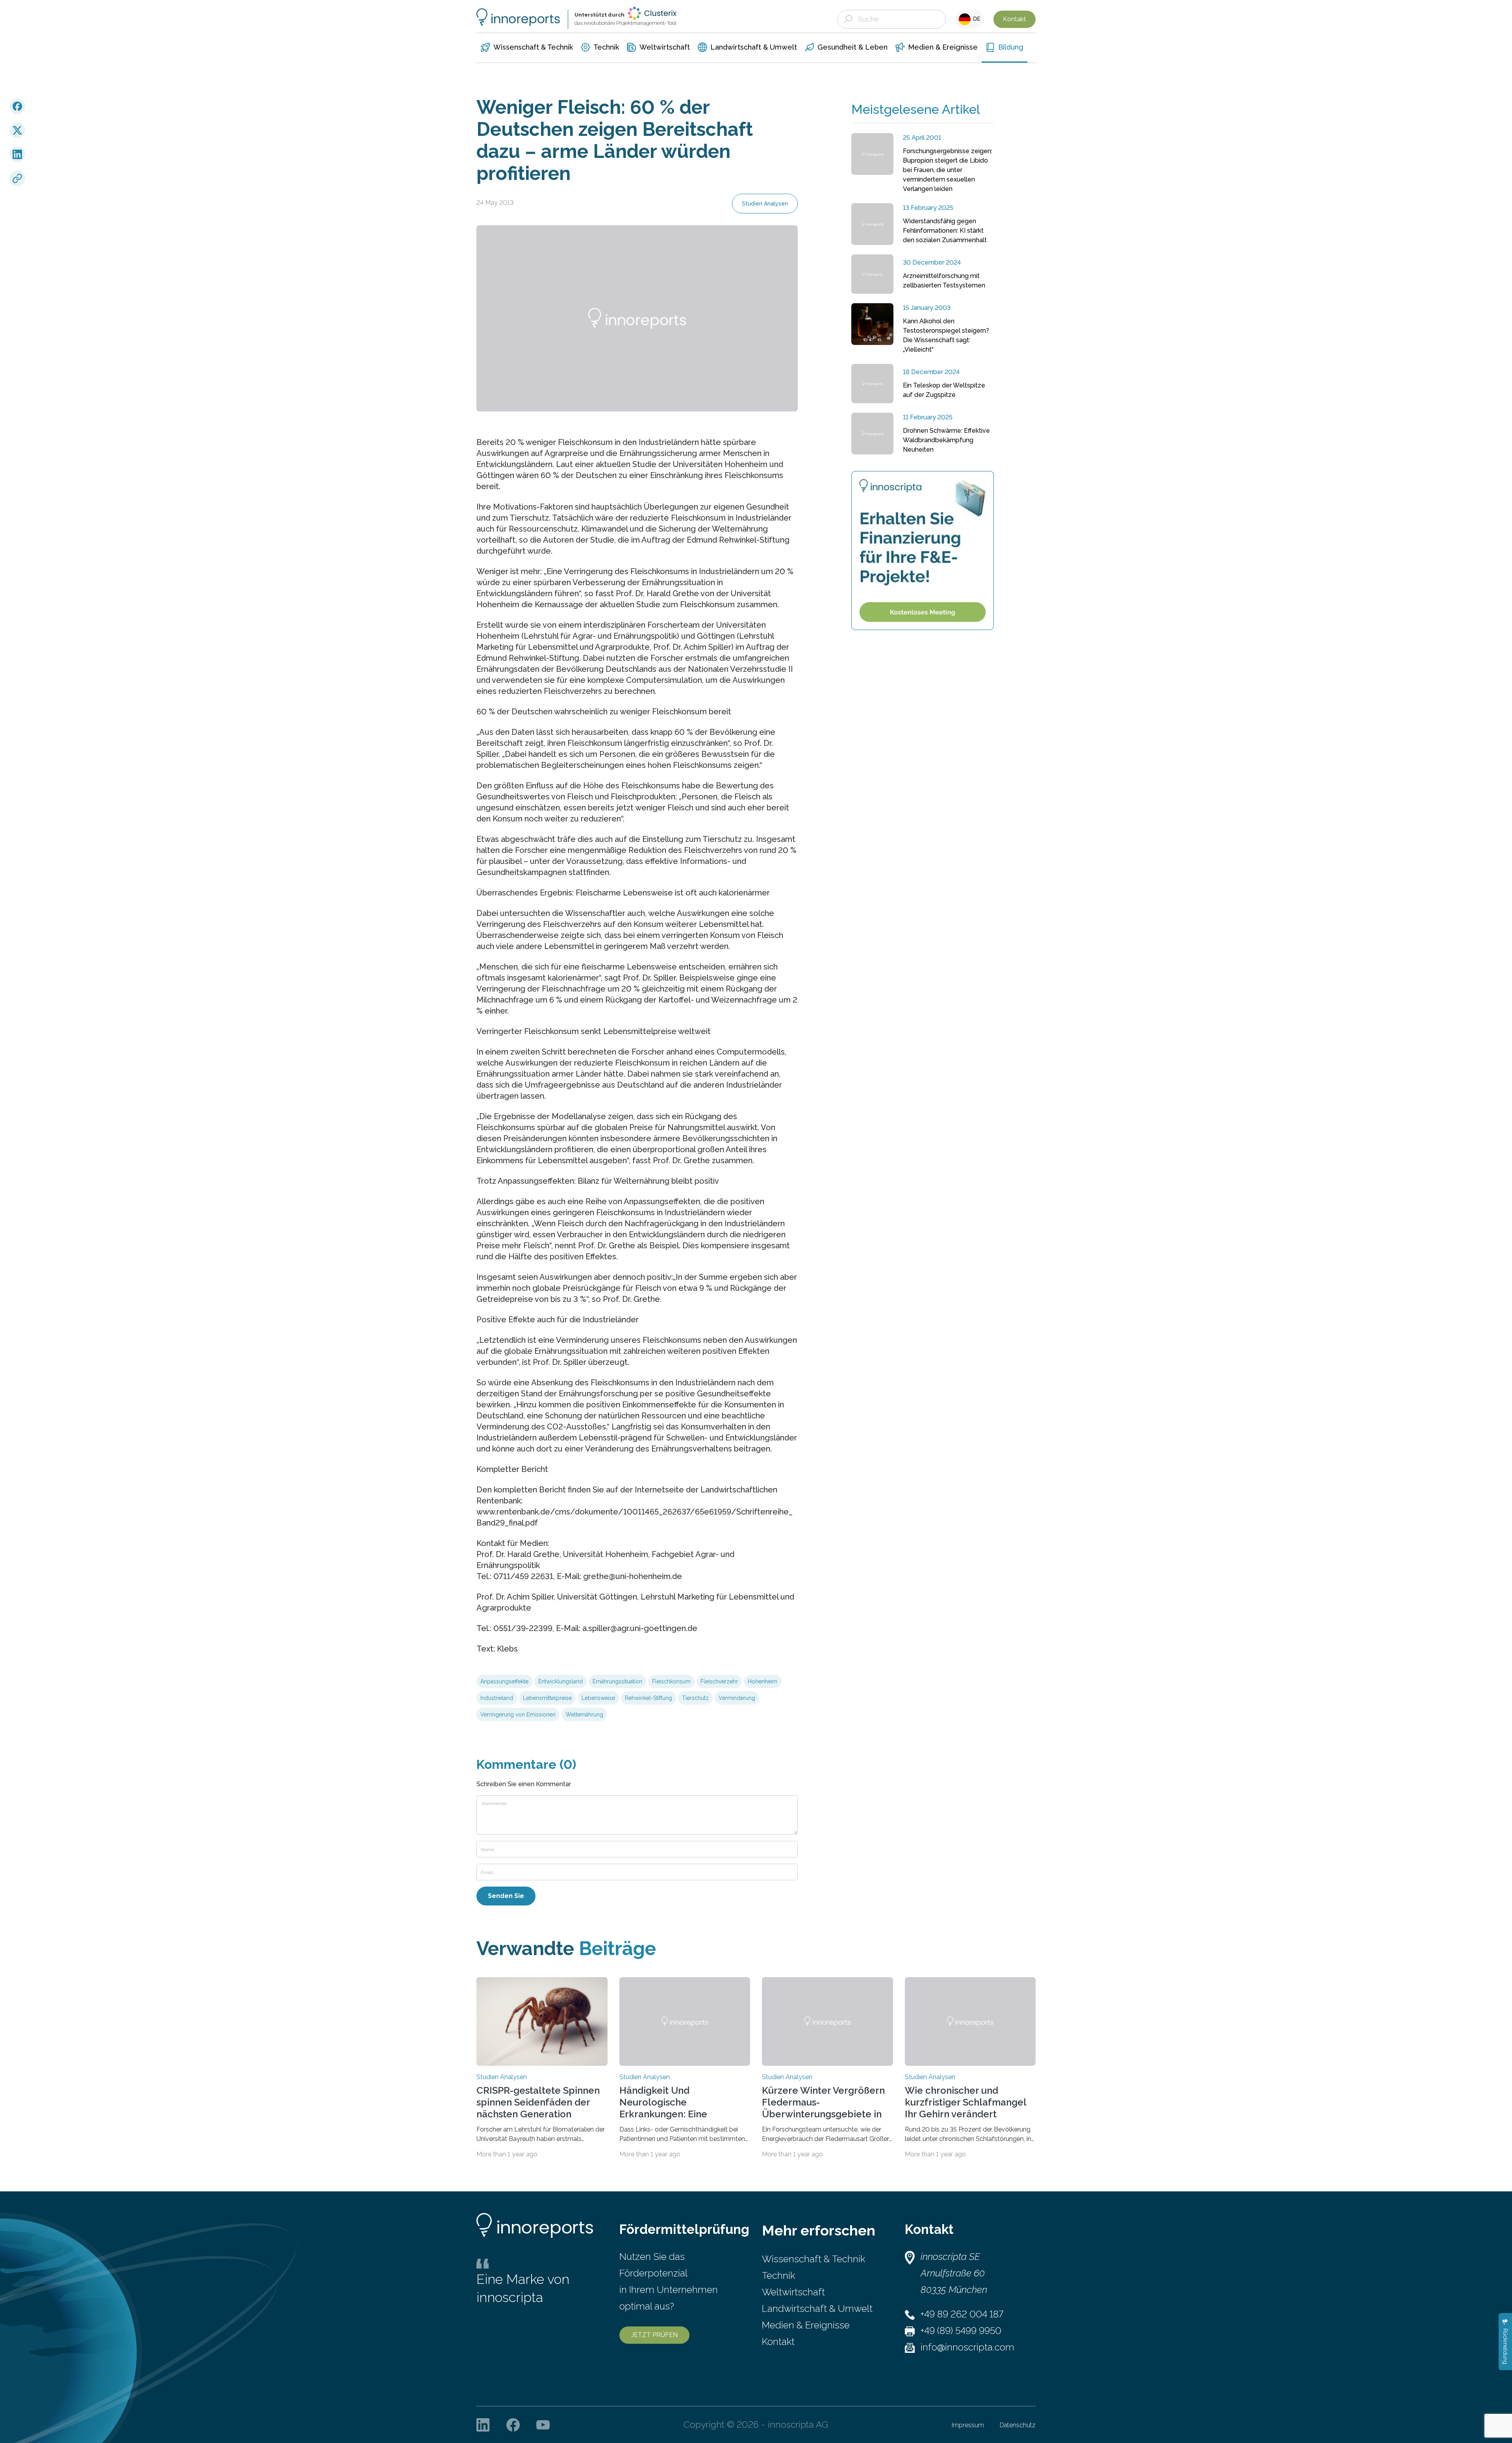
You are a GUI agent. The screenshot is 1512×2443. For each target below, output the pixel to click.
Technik (778, 2275)
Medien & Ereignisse (806, 2325)
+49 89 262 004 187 (962, 2314)
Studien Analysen (765, 204)
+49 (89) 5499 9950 (961, 2331)
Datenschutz (1018, 2425)
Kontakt (1014, 19)
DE (976, 19)
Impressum (968, 2425)
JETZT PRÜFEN (654, 2335)
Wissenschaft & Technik (813, 2259)
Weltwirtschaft (793, 2292)
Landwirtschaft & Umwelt (817, 2309)
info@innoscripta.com (967, 2347)
